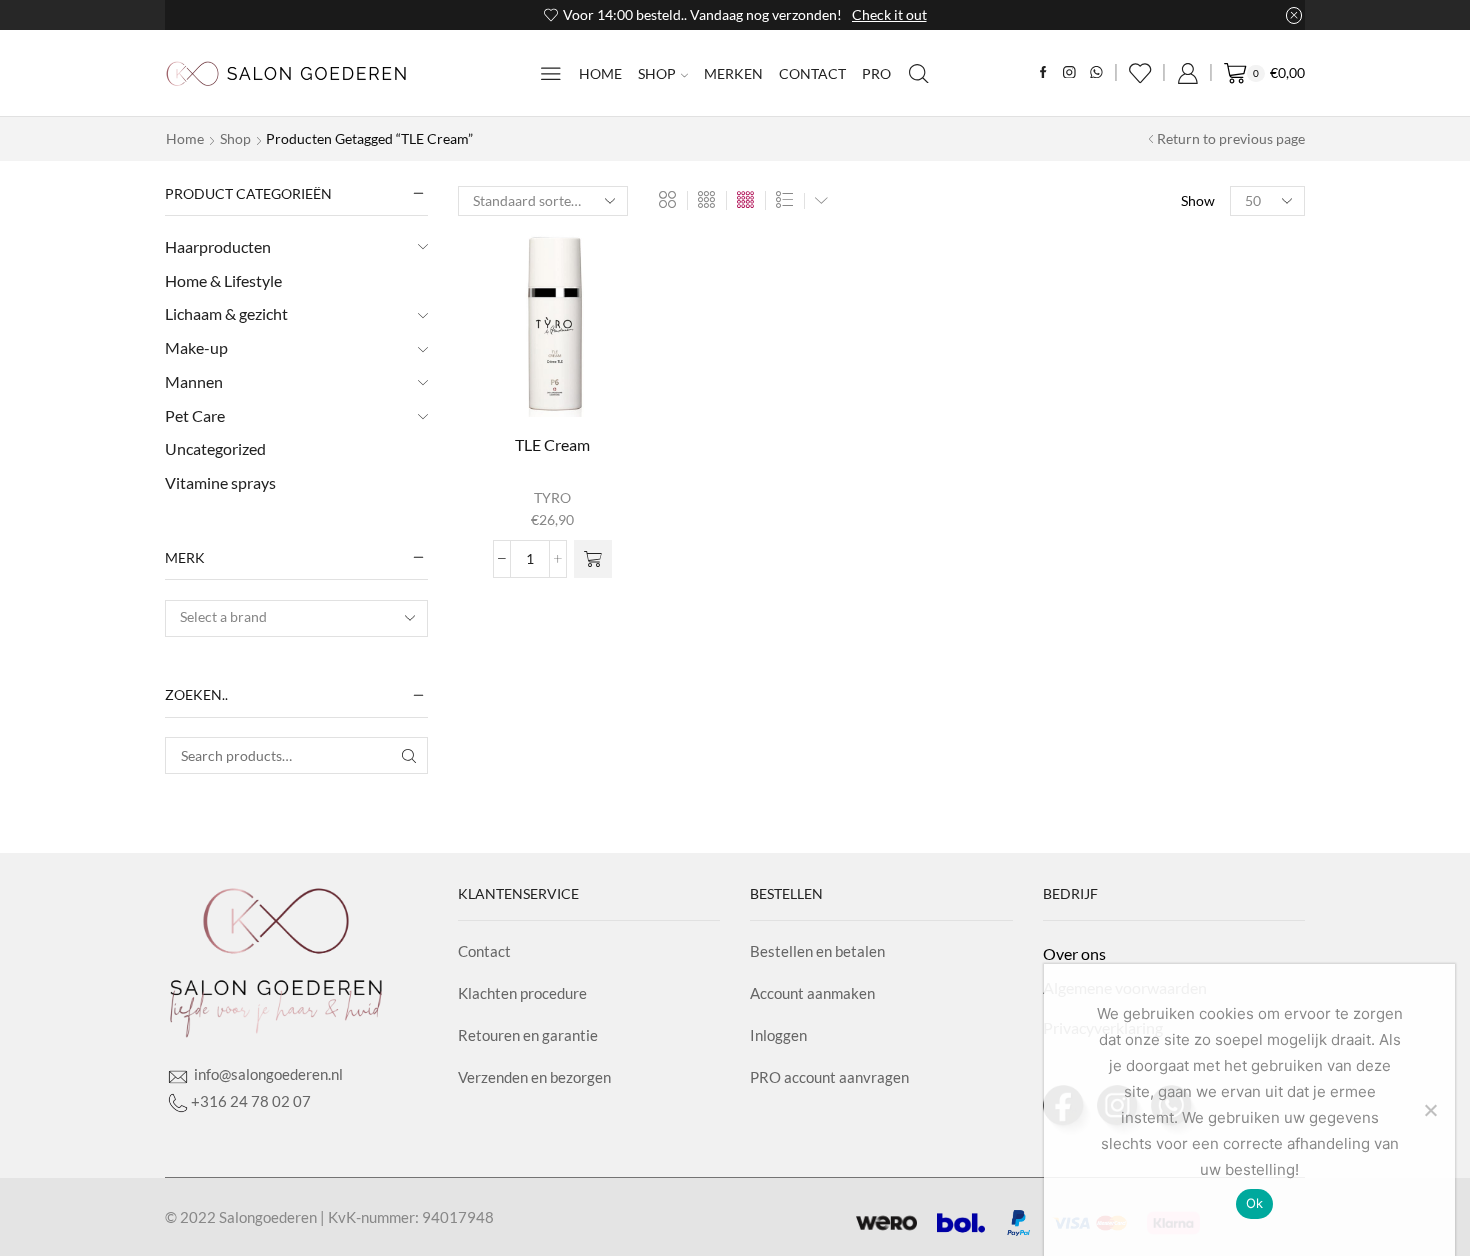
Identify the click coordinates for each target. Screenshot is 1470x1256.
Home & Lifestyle (223, 280)
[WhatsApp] (1096, 73)
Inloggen (778, 1035)
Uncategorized (215, 448)
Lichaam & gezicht (226, 313)
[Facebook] (1043, 73)
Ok (1255, 1203)
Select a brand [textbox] (223, 616)
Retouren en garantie (528, 1035)
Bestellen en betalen (817, 951)
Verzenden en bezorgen (534, 1077)
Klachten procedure (522, 993)
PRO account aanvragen (829, 1077)
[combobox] (296, 618)
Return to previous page (1231, 138)
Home (600, 73)
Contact (812, 73)
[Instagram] (1069, 73)
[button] (593, 559)
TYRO (552, 497)
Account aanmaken (812, 993)
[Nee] (1430, 1110)
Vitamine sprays (220, 482)
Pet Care (195, 415)
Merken (733, 73)
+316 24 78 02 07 (251, 1101)
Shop (657, 73)
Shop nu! (977, 14)
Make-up (196, 347)
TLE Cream (552, 444)
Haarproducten (218, 246)
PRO (876, 73)
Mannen (194, 381)
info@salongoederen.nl (267, 1074)
